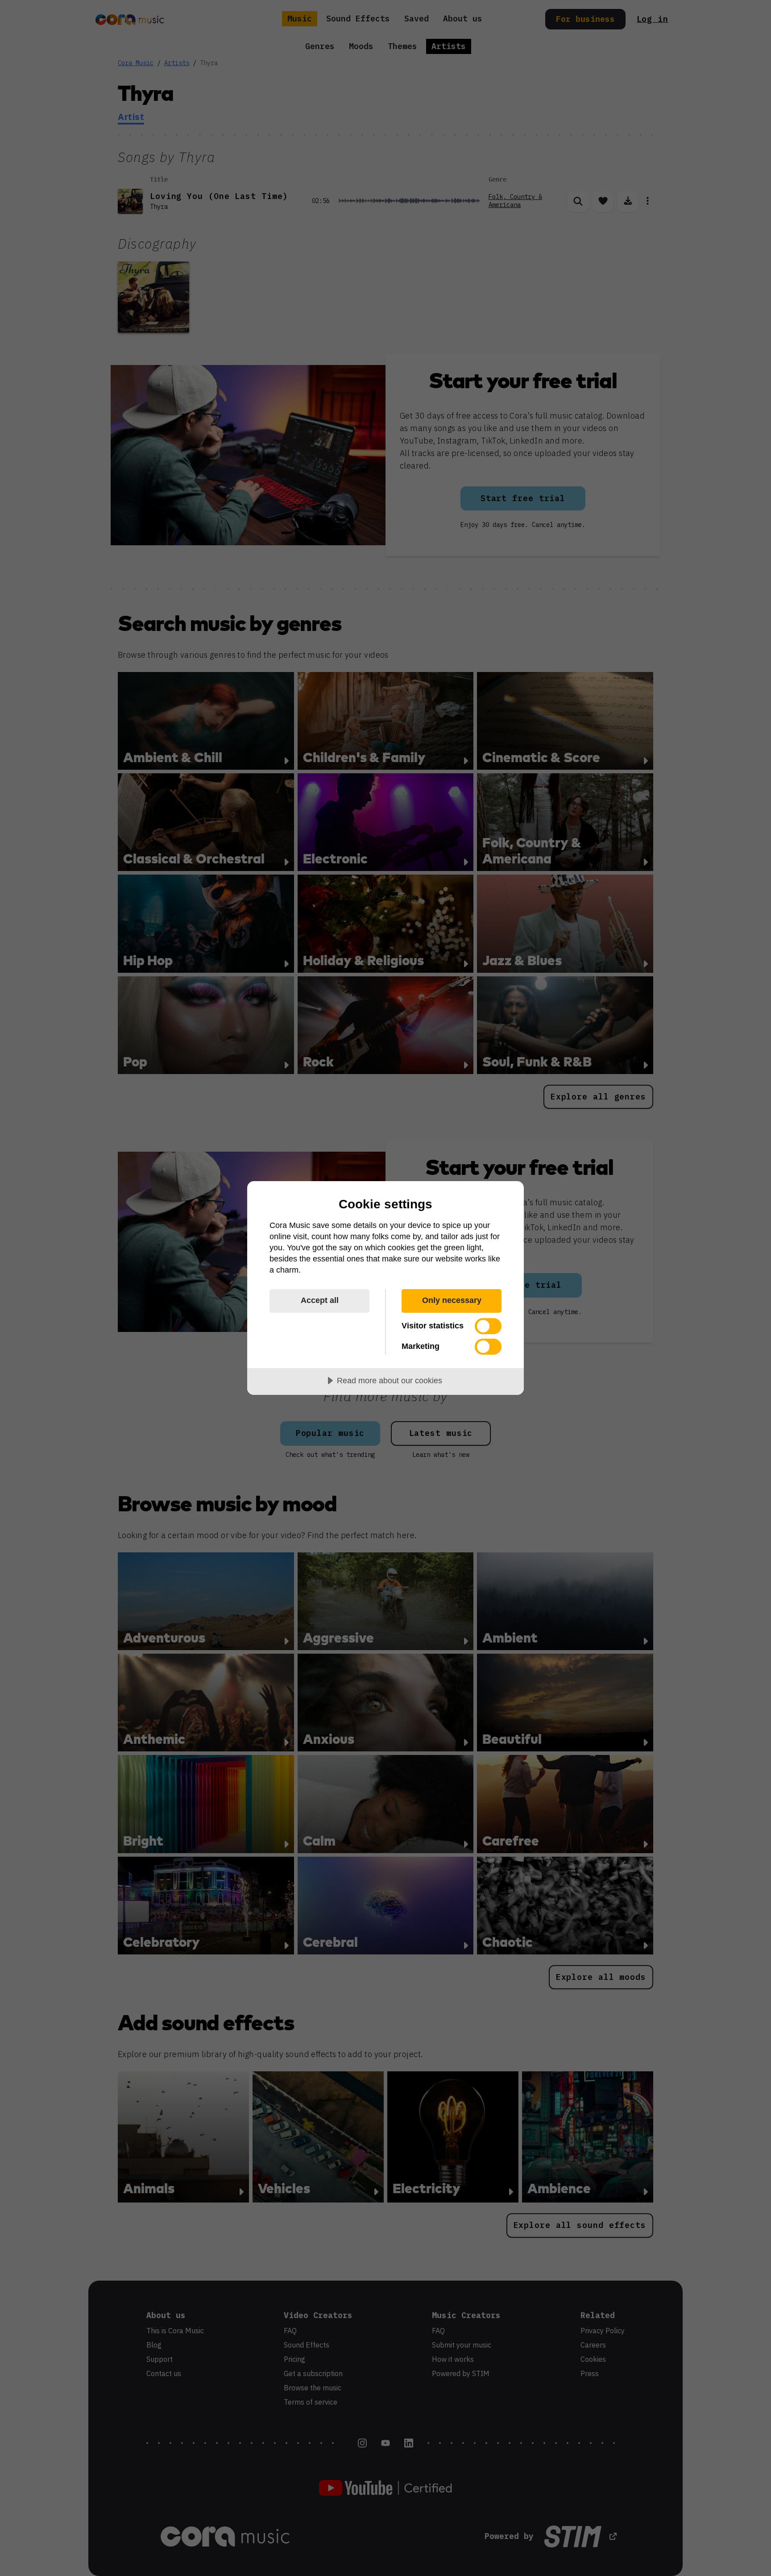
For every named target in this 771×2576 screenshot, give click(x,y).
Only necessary (452, 1300)
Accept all (320, 1300)
